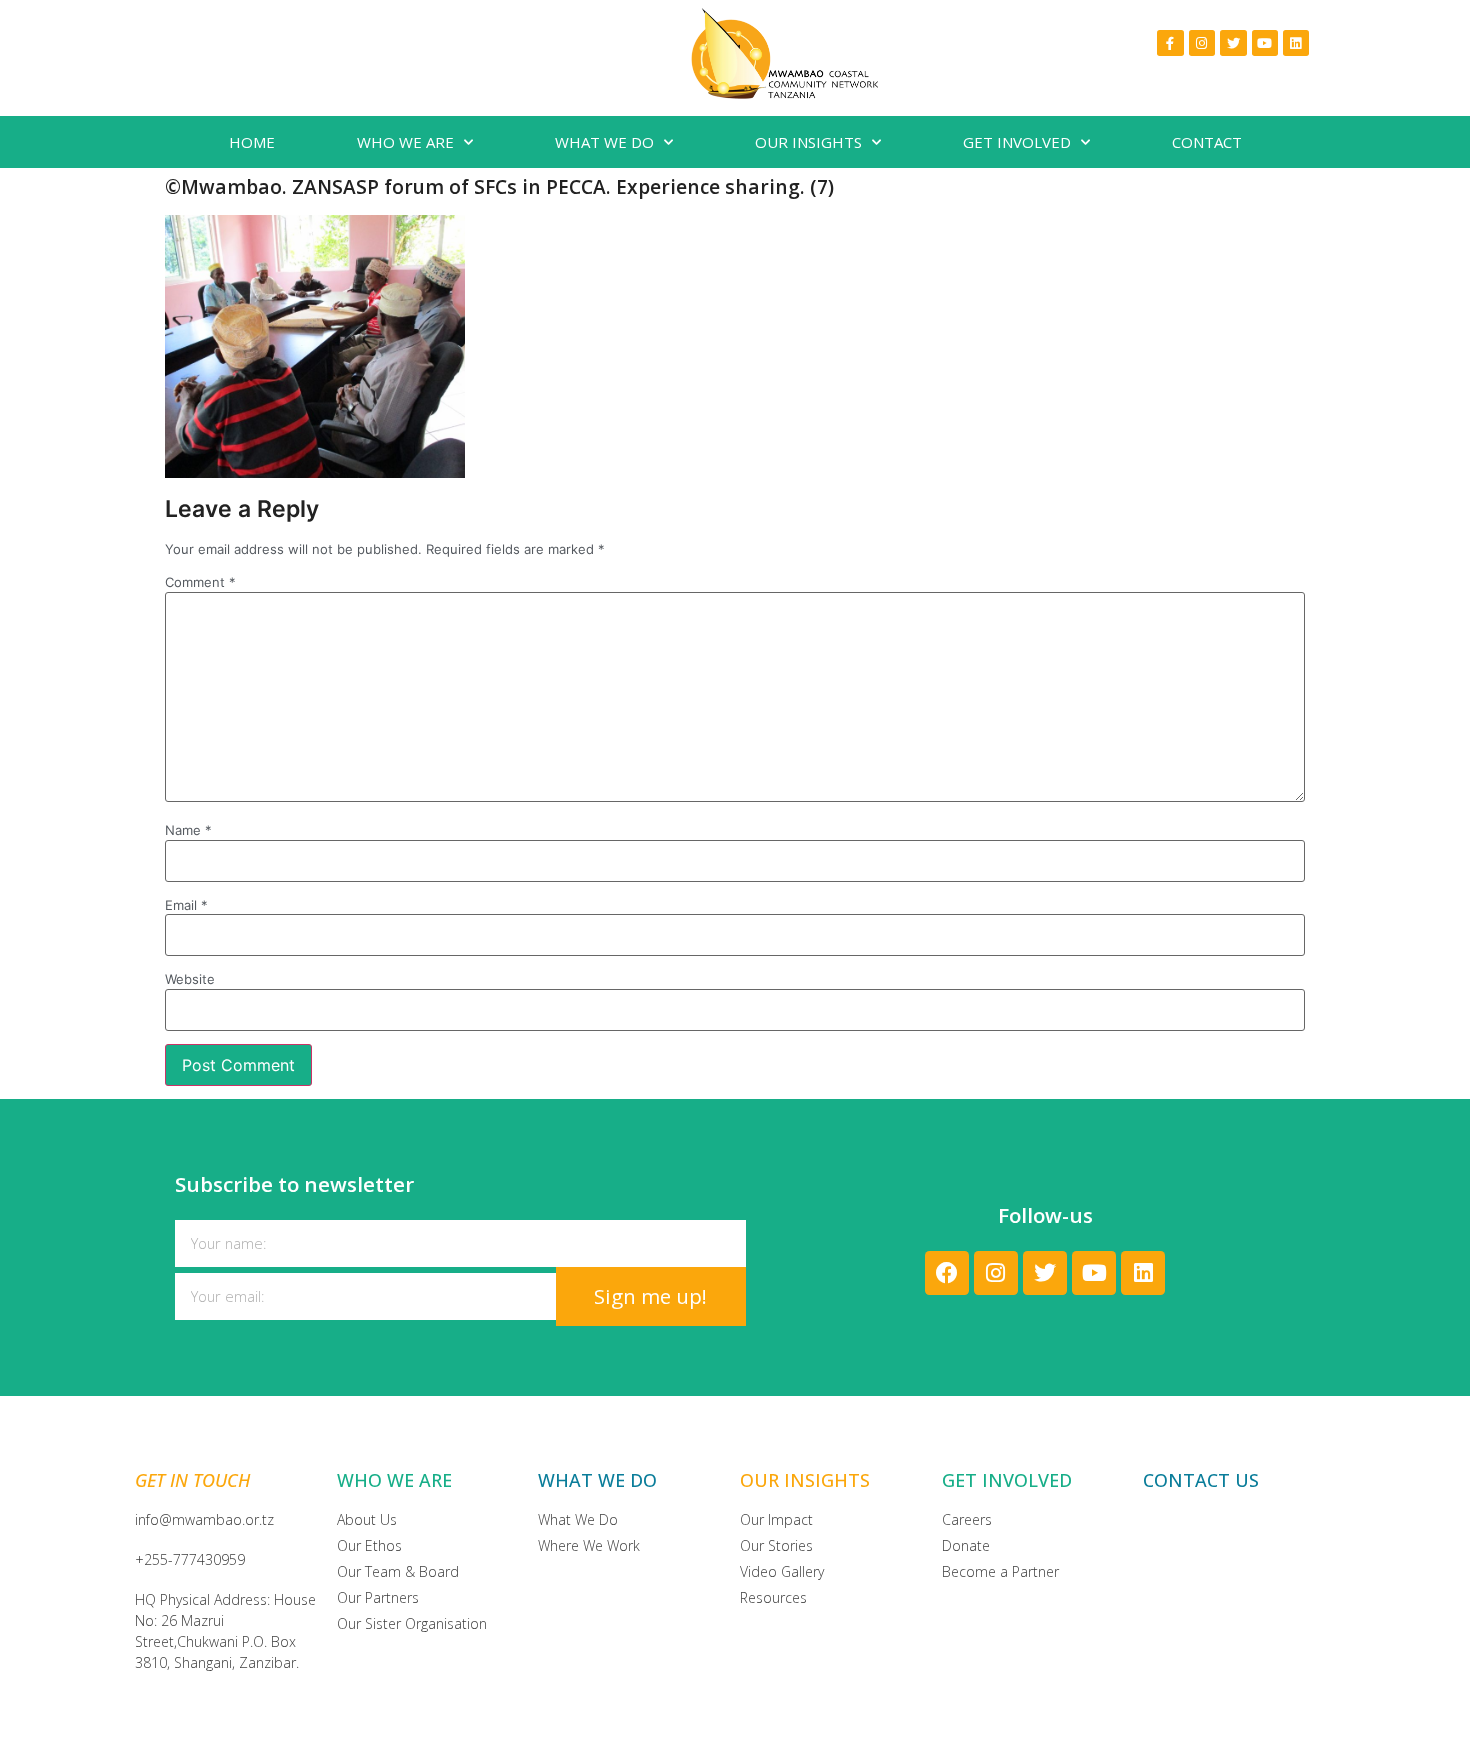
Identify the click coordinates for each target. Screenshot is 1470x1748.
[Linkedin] (1296, 43)
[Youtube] (1265, 43)
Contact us (1201, 1480)
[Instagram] (1202, 43)
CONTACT (1207, 142)
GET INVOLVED (1017, 142)
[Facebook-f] (1170, 43)
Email (186, 905)
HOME (252, 142)
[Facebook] (947, 1273)
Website (190, 979)
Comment (200, 582)
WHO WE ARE (405, 142)
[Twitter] (1233, 43)
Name (188, 830)
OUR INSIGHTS (808, 142)
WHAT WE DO (604, 142)
